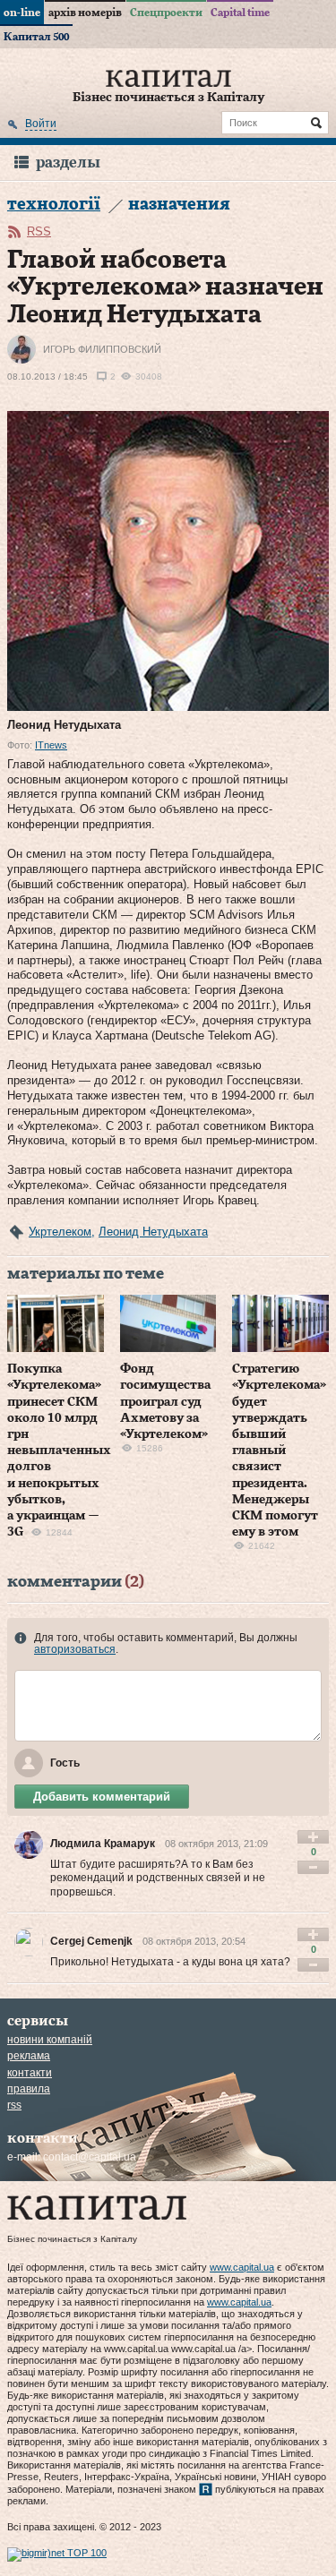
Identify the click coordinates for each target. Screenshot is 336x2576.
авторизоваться (75, 1649)
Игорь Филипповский (102, 349)
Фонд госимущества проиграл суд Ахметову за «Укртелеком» (165, 1402)
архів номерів (85, 13)
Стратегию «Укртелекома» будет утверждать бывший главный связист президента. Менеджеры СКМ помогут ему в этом (279, 1451)
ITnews (51, 745)
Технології (54, 205)
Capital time (240, 13)
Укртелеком (60, 1232)
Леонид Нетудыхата (153, 1232)
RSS (39, 231)
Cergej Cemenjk (91, 1941)
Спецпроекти (166, 13)
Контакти (30, 2073)
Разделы (68, 163)
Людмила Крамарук (103, 1844)
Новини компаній (50, 2040)
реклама (29, 2056)
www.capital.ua (242, 2267)
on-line (22, 13)
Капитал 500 (36, 37)
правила (29, 2089)
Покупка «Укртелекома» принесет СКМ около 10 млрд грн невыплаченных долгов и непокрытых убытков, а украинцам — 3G (59, 1451)
